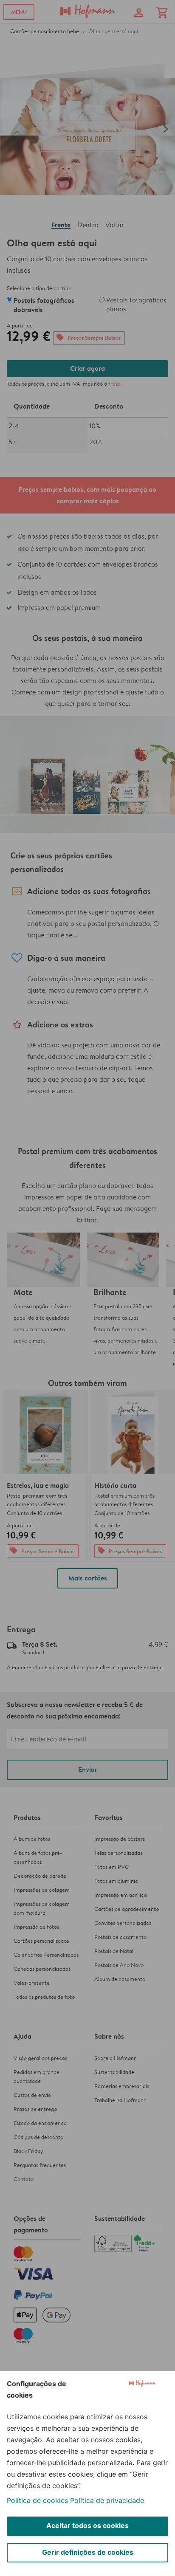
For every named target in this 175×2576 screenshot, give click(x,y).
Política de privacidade (107, 2500)
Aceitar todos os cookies (87, 2525)
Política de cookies (37, 2500)
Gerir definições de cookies (88, 2552)
